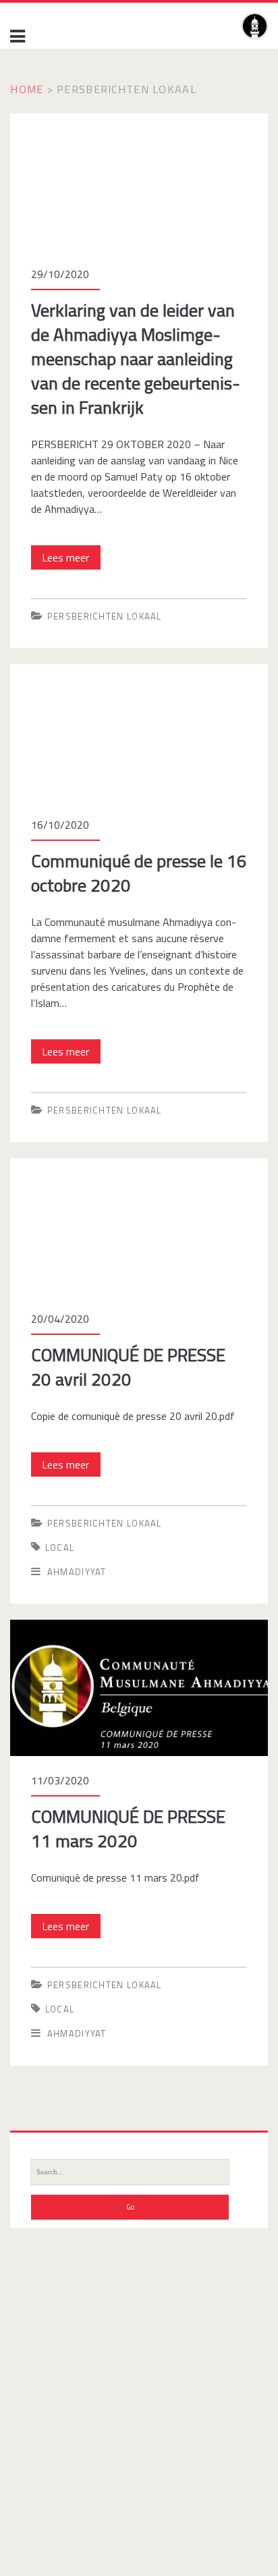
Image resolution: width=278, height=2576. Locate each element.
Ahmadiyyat (77, 1572)
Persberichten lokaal (105, 616)
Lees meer (71, 559)
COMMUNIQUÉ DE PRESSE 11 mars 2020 (106, 1628)
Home (27, 89)
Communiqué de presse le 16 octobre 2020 (108, 672)
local (60, 1547)
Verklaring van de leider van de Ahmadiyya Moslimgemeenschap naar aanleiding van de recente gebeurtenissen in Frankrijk (136, 138)
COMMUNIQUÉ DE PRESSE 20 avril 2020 (104, 1166)
